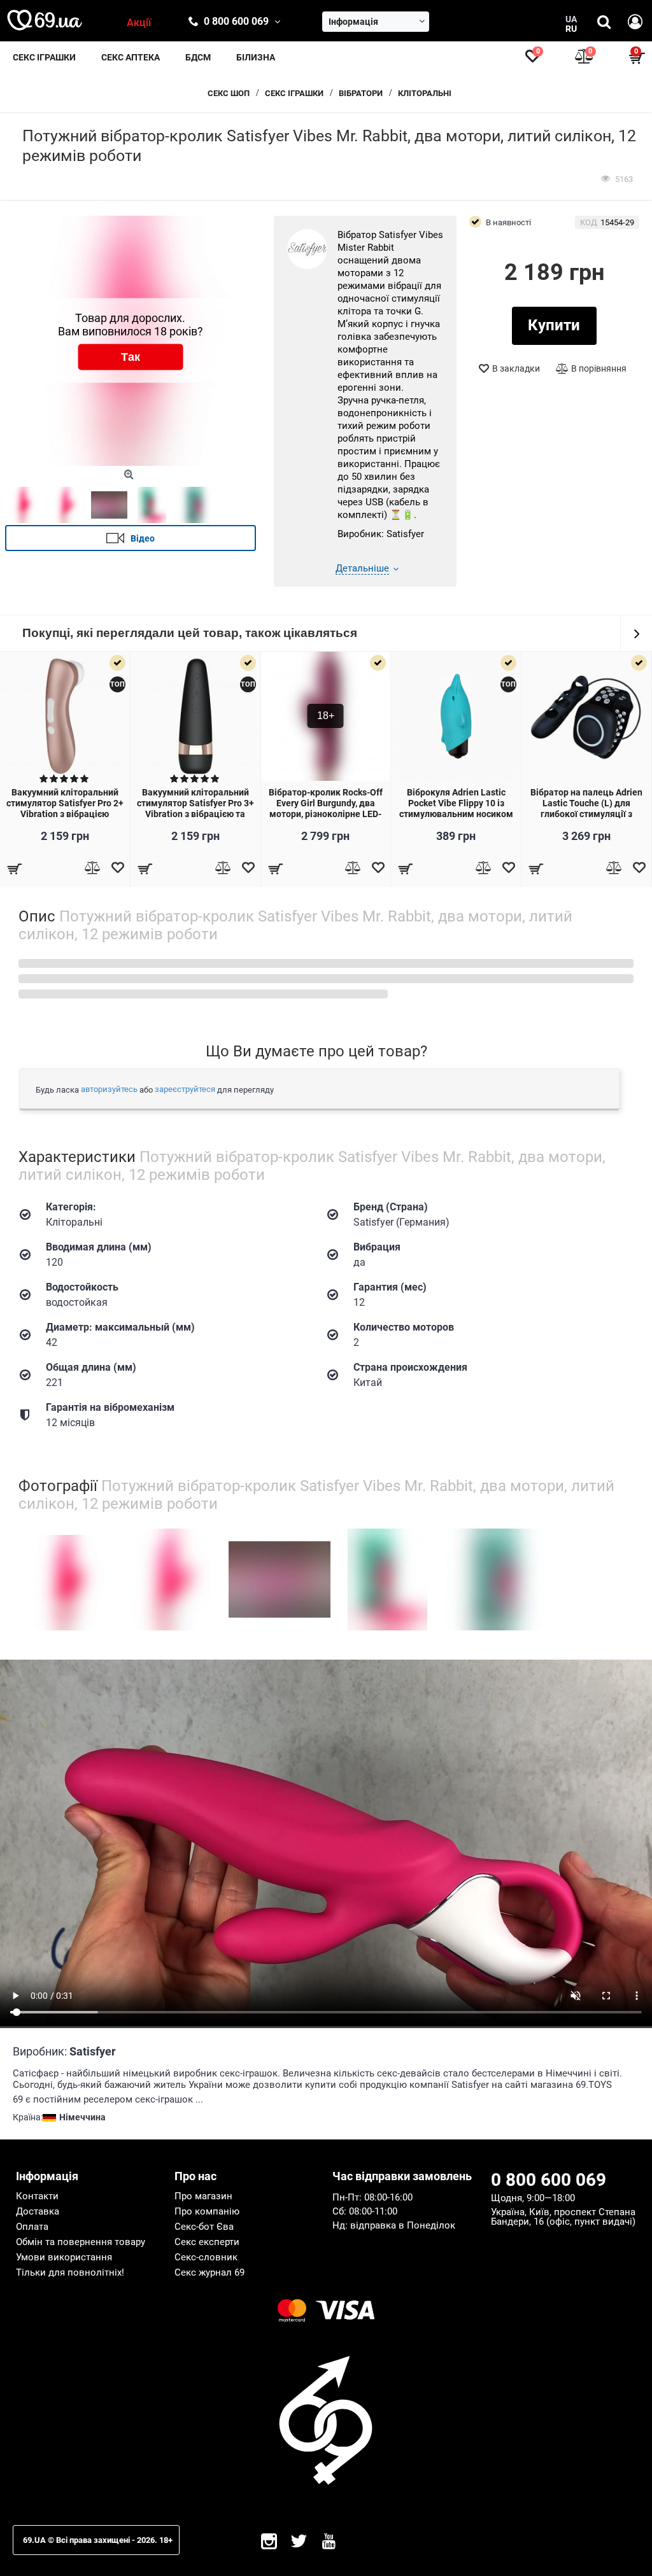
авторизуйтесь (109, 1089)
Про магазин (203, 2196)
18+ (326, 716)
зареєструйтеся (185, 1089)
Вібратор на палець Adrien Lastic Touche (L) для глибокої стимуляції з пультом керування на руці (586, 808)
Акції (139, 23)
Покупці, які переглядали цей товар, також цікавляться (190, 633)
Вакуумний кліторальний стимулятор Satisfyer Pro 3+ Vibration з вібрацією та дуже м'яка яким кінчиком (195, 808)
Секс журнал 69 (209, 2272)
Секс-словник (206, 2257)
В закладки (516, 368)
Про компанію (207, 2211)
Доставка (38, 2211)
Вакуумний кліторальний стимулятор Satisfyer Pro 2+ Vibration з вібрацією (65, 803)
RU (571, 29)
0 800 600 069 (236, 21)
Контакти (37, 2196)
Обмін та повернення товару (81, 2242)
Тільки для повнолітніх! (70, 2272)
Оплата (32, 2227)
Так (131, 357)
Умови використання (64, 2257)
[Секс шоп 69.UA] (45, 20)
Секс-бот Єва (204, 2227)
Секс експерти (207, 2242)
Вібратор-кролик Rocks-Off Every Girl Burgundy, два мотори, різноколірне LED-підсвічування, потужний (326, 808)
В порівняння (599, 368)
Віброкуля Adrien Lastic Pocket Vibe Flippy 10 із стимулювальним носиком (456, 803)
